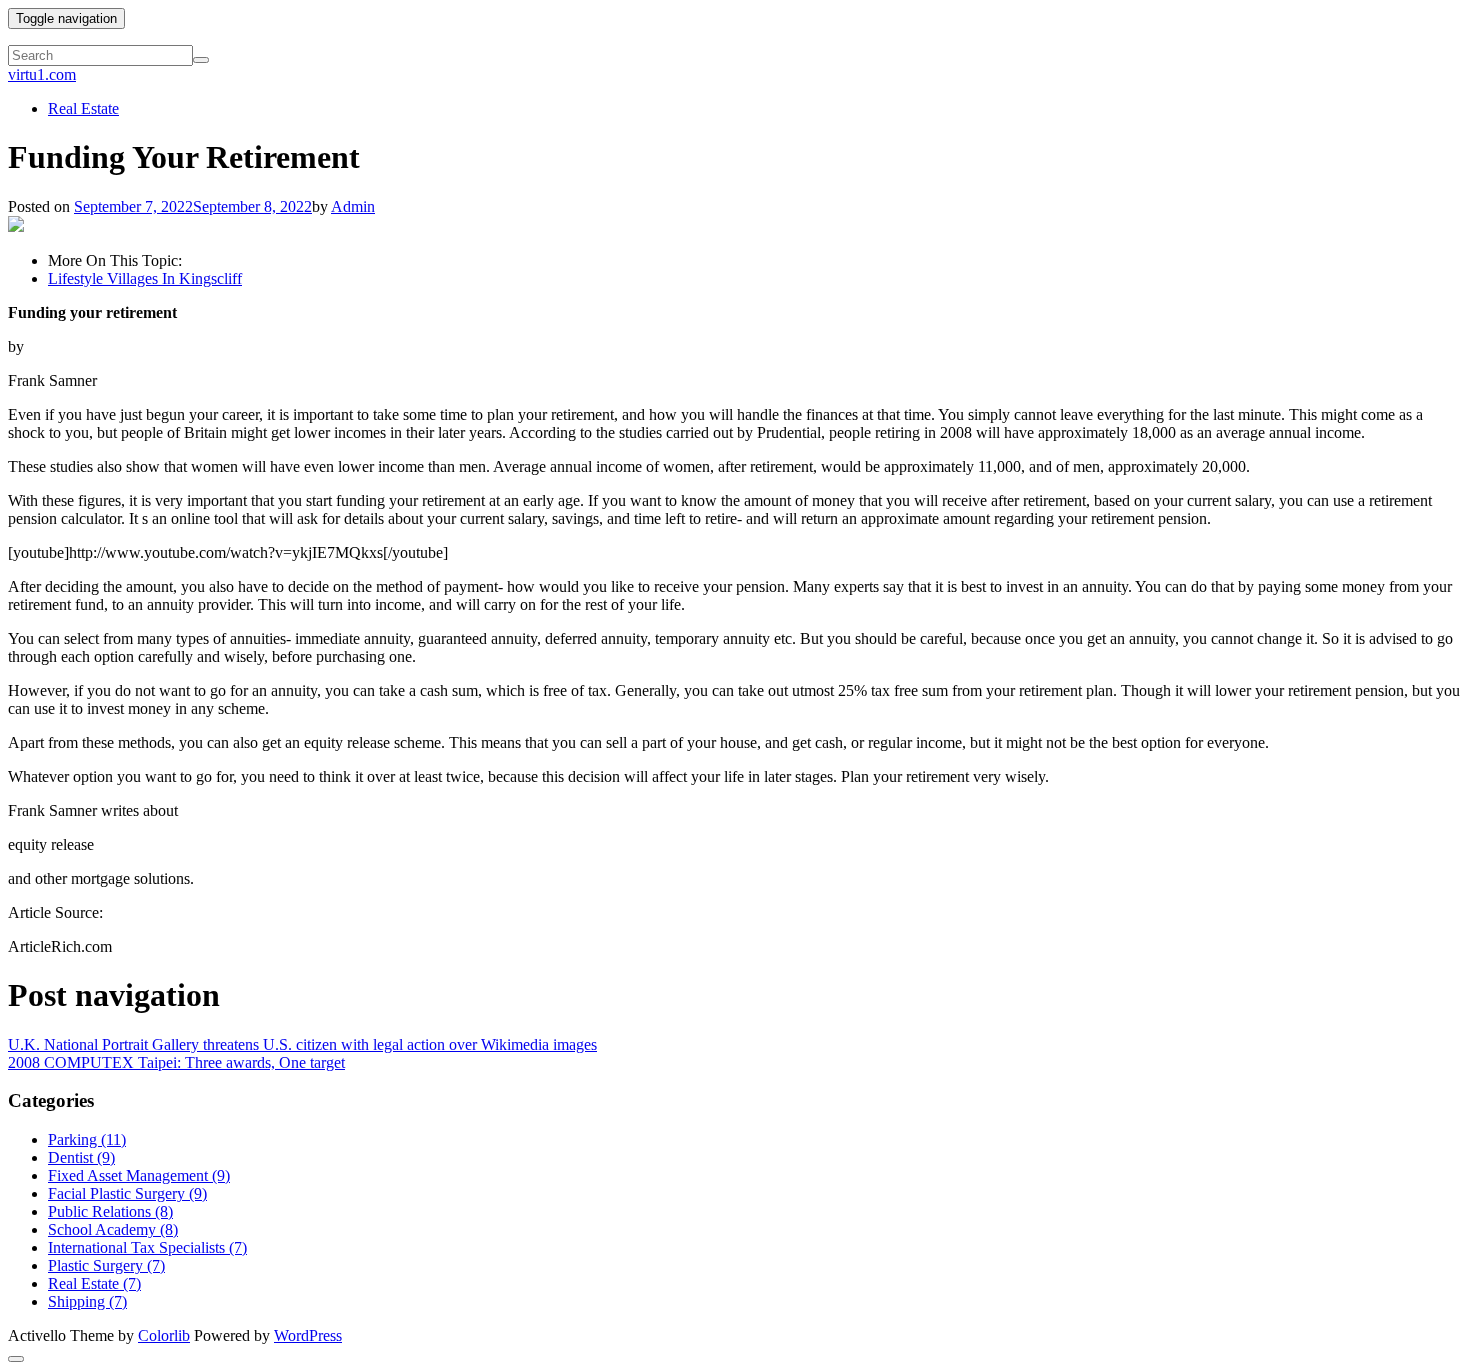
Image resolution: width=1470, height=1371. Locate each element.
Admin (353, 206)
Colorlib (164, 1335)
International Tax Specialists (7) (147, 1247)
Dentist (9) (81, 1157)
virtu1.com (42, 74)
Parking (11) (87, 1139)
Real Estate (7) (94, 1283)
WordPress (308, 1335)
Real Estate (83, 108)
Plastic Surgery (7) (106, 1265)
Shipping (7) (87, 1301)
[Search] (201, 60)
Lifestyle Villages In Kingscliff (145, 278)
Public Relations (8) (110, 1211)
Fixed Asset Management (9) (139, 1175)
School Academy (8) (113, 1229)
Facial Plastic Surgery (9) (127, 1193)
